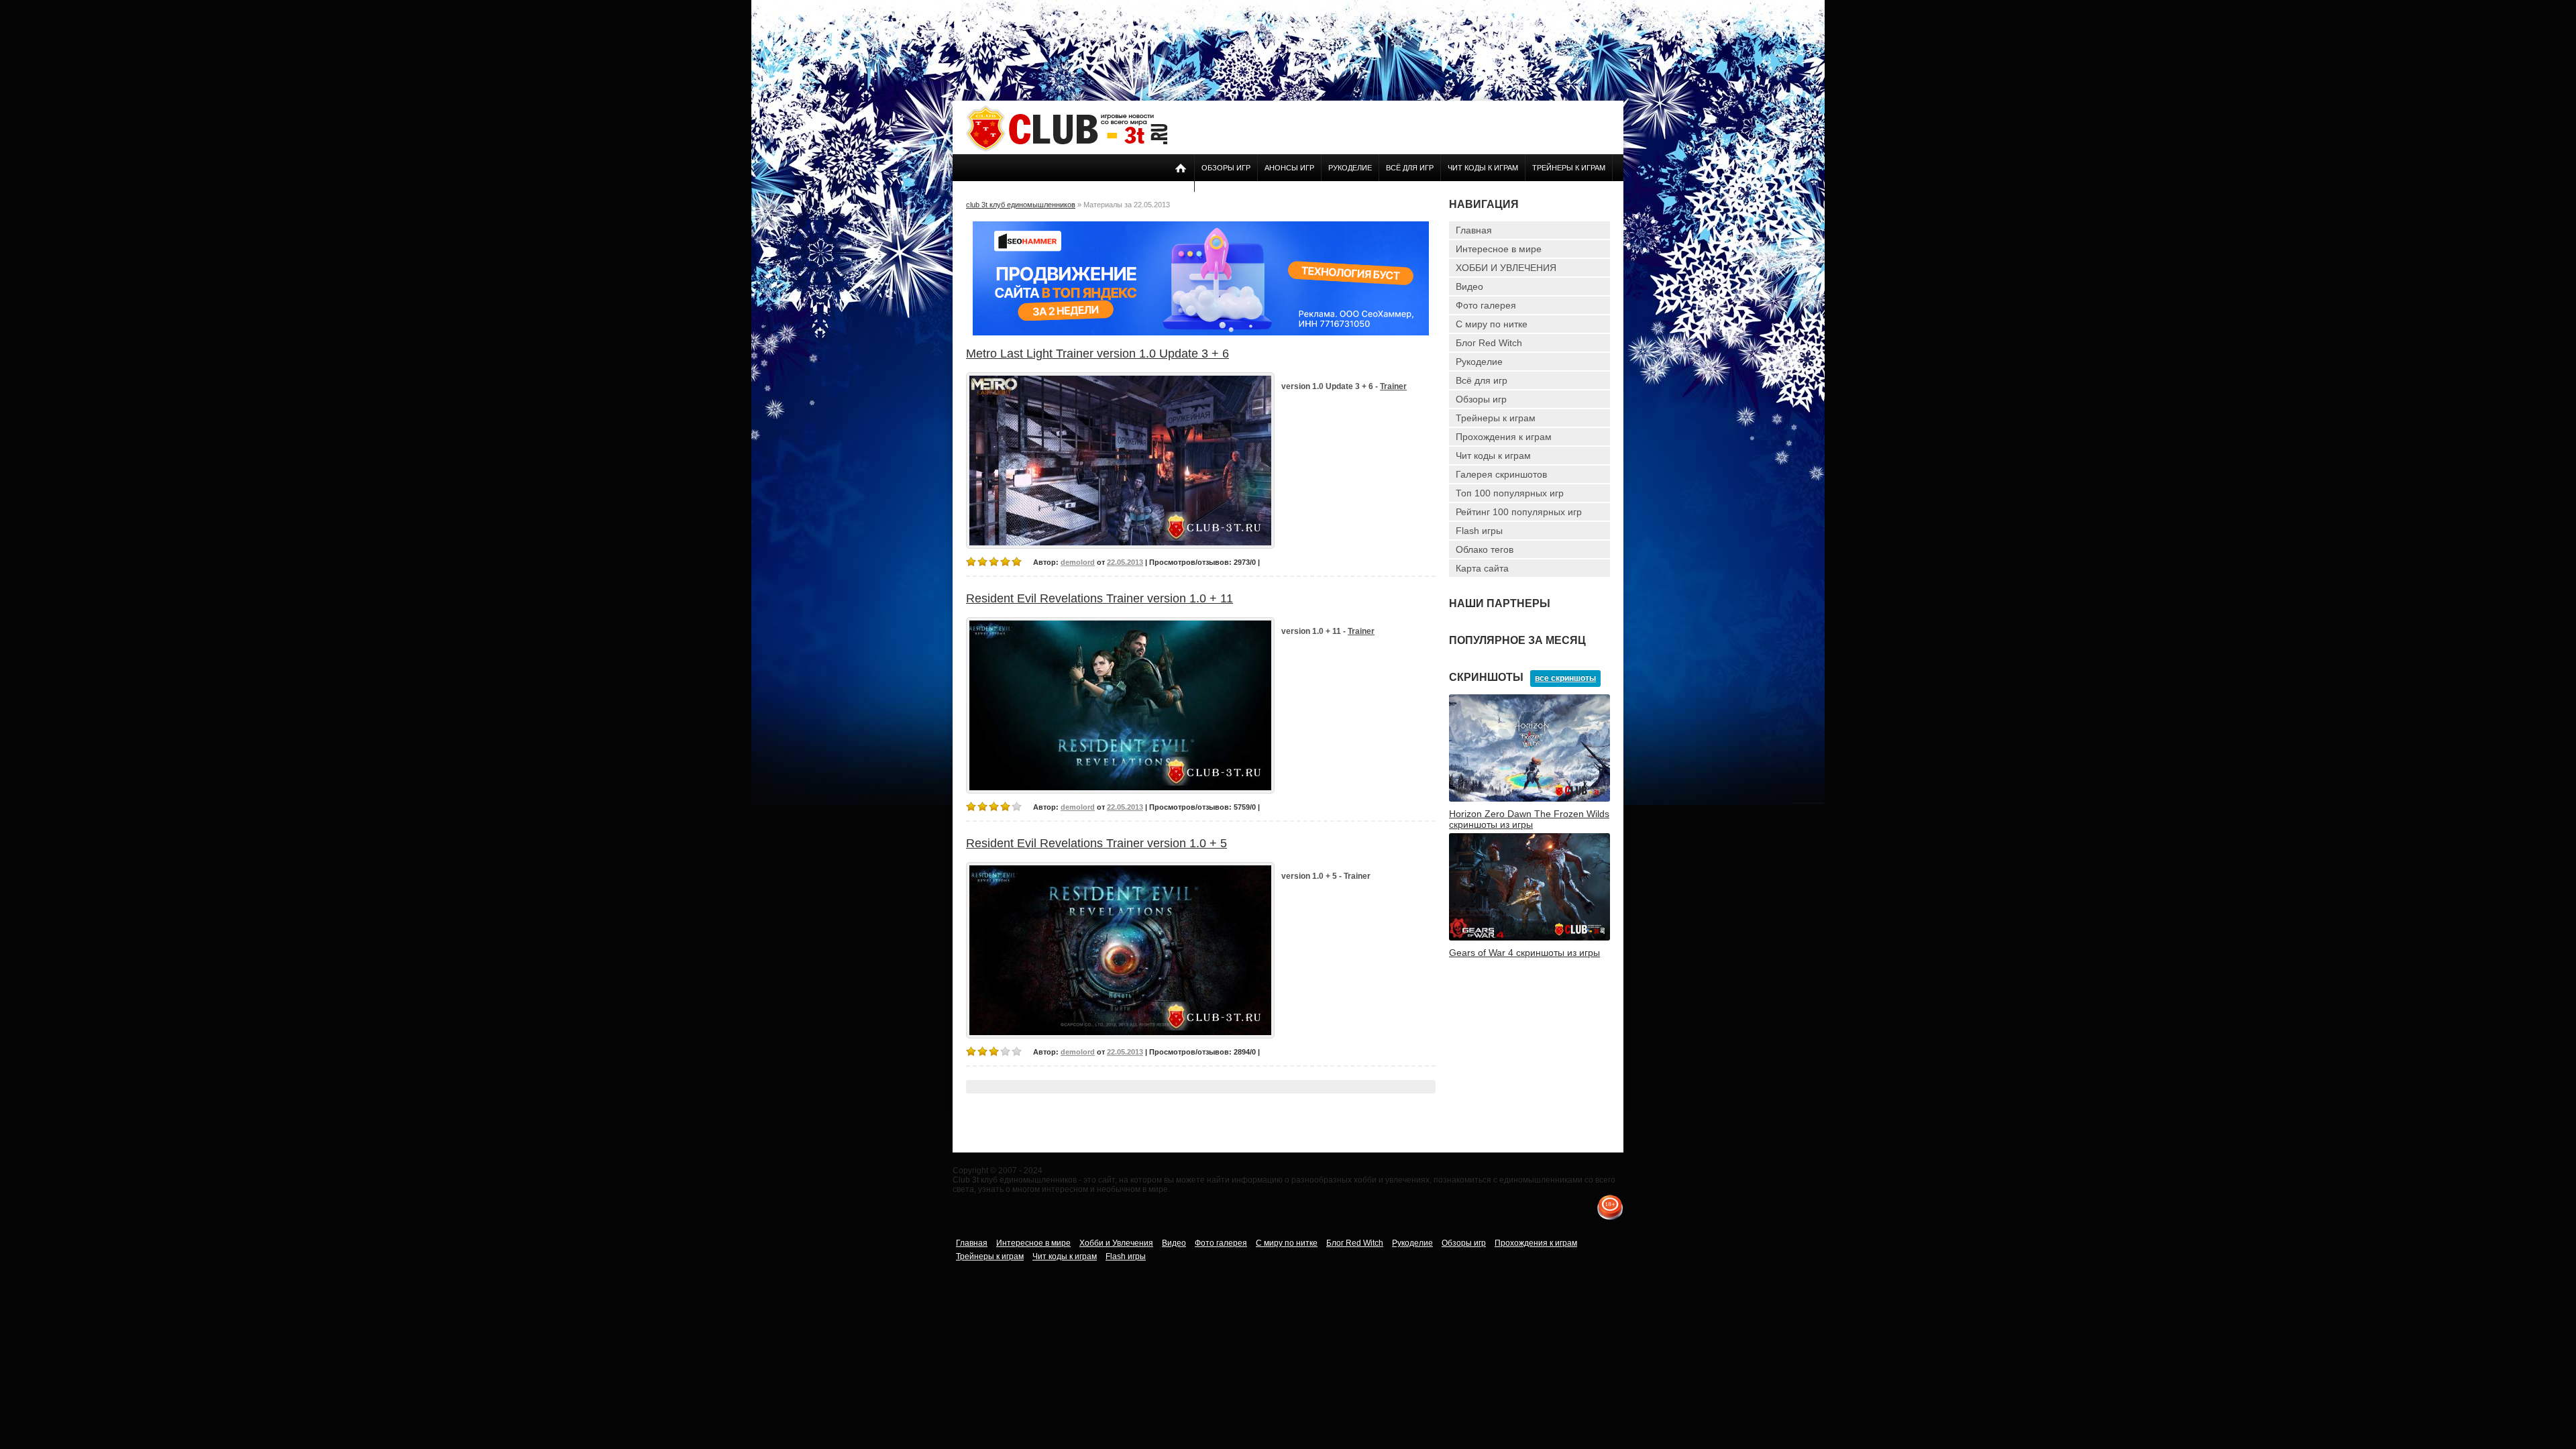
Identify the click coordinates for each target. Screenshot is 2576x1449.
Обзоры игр (1226, 168)
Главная (1474, 230)
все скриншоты (1565, 678)
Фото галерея (1486, 305)
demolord (1078, 562)
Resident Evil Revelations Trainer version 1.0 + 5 (1096, 843)
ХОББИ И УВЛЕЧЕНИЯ (1506, 268)
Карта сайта (1482, 568)
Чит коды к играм (1483, 168)
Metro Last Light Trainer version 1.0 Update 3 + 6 (1097, 354)
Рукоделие (1350, 168)
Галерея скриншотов (1501, 474)
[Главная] (1067, 149)
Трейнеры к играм (1569, 168)
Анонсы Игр (1289, 168)
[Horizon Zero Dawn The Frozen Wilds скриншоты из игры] (1529, 799)
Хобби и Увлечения (1116, 1243)
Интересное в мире (1499, 249)
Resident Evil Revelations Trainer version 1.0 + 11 (1099, 598)
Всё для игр (1410, 168)
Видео (1469, 286)
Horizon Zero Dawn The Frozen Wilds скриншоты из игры (1529, 819)
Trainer (1393, 386)
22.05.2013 (1125, 562)
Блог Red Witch (1489, 343)
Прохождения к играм (1504, 437)
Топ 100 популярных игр (1510, 493)
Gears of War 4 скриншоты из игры (1524, 953)
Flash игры (1479, 531)
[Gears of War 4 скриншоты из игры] (1529, 938)
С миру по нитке (1492, 324)
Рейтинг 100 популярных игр (1519, 512)
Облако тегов (1485, 549)
